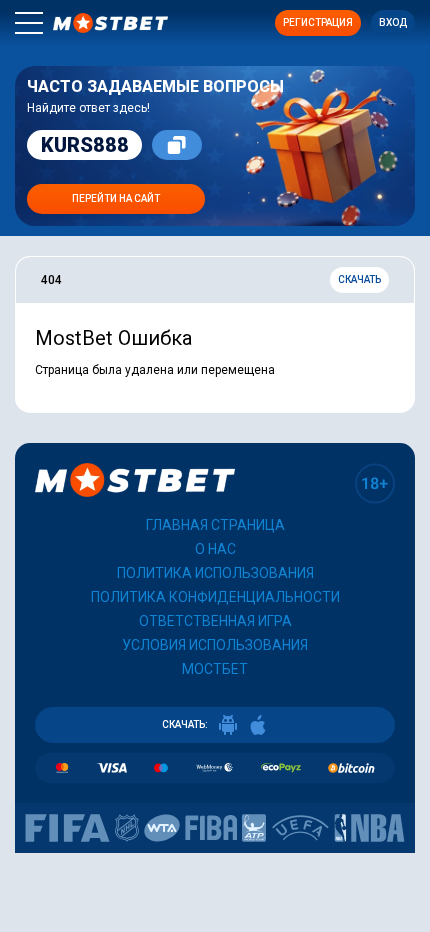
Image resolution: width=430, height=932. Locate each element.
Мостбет (215, 669)
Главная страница (215, 525)
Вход (393, 22)
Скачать (359, 279)
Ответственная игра (215, 621)
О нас (215, 549)
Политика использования (215, 573)
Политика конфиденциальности (215, 597)
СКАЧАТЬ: (185, 724)
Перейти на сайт (116, 198)
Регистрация (318, 22)
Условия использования (215, 645)
